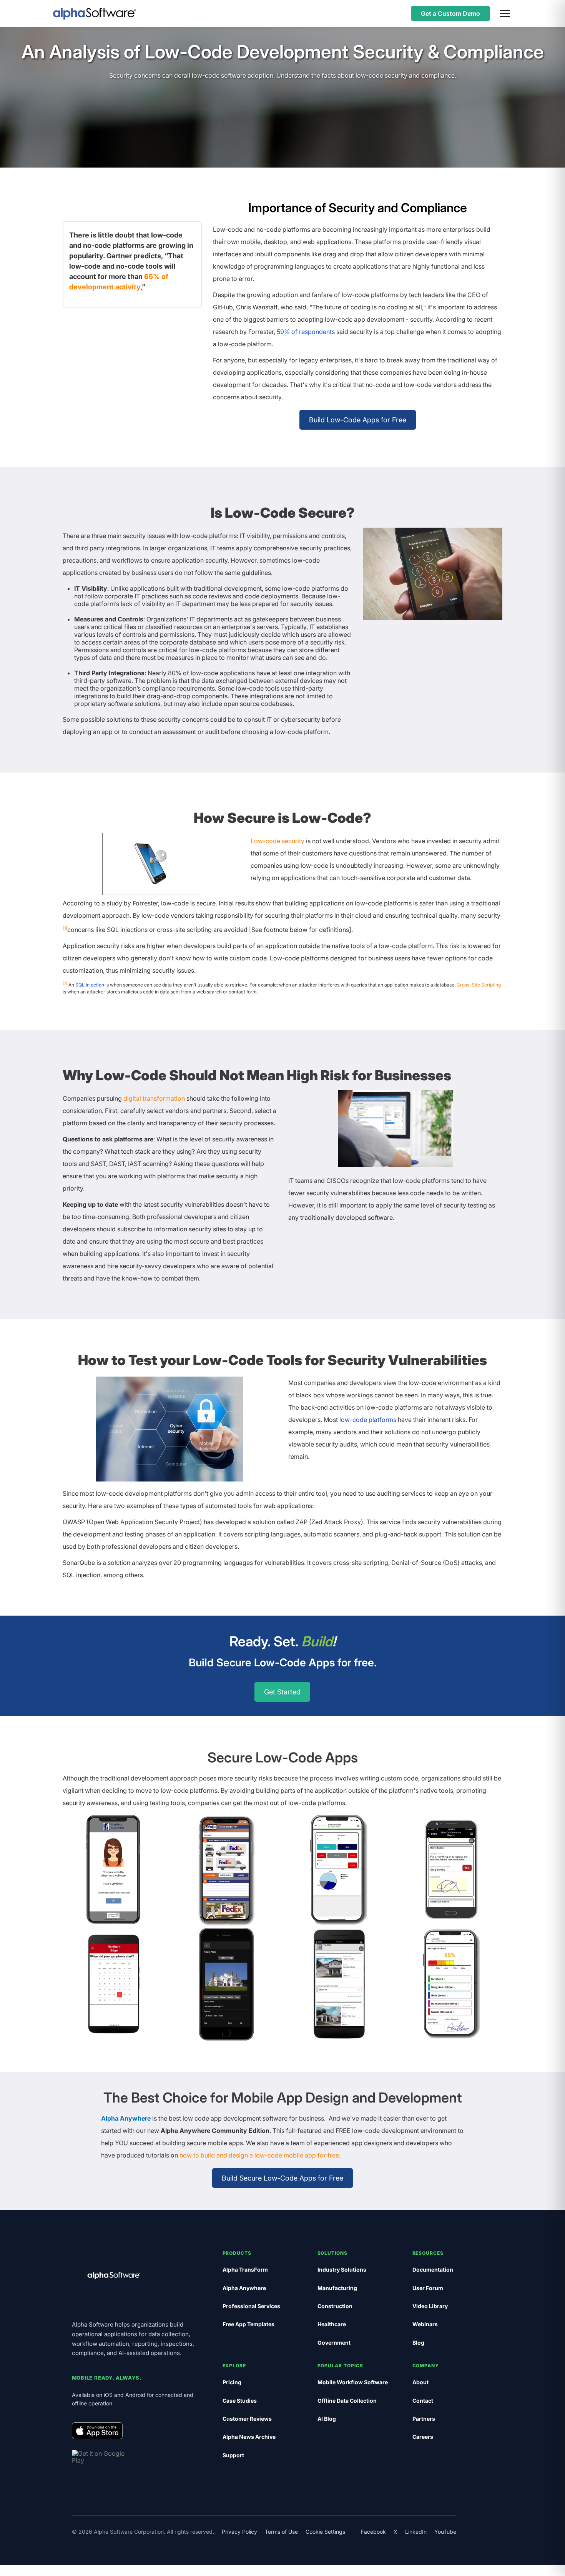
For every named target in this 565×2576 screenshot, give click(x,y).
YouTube (445, 2532)
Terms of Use (281, 2532)
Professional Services (251, 2306)
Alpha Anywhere (126, 2118)
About (420, 2382)
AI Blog (327, 2419)
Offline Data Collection (347, 2401)
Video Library (430, 2306)
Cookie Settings (325, 2532)
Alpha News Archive (249, 2437)
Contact (423, 2401)
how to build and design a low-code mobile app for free (259, 2155)
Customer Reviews (247, 2419)
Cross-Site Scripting (479, 985)
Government (334, 2343)
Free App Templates (248, 2324)
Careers (423, 2437)
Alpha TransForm (245, 2270)
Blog (418, 2343)
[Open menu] (505, 13)
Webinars (425, 2324)
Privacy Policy (239, 2532)
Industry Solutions (342, 2270)
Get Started (282, 1692)
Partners (424, 2419)
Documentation (433, 2270)
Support (233, 2455)
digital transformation (154, 1098)
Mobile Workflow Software (353, 2382)
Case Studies (240, 2401)
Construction (335, 2306)
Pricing (232, 2382)
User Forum (428, 2288)
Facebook (373, 2532)
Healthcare (332, 2324)
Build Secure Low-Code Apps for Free (282, 2178)
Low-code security (278, 841)
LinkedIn (416, 2532)
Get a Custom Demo (450, 13)
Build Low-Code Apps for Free (358, 420)
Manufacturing (337, 2288)
